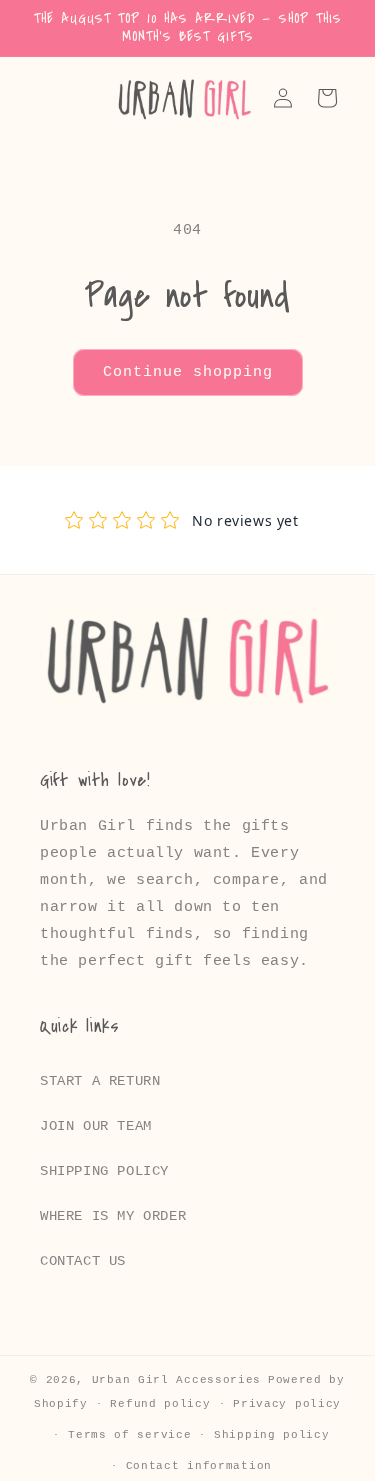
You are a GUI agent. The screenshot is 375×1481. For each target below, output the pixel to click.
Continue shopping (188, 372)
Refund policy (160, 1404)
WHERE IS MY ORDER (113, 1216)
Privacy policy (287, 1404)
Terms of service (129, 1435)
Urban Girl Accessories (176, 1380)
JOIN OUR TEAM (96, 1126)
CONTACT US (83, 1261)
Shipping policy (272, 1435)
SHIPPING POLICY (104, 1171)
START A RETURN (100, 1081)
